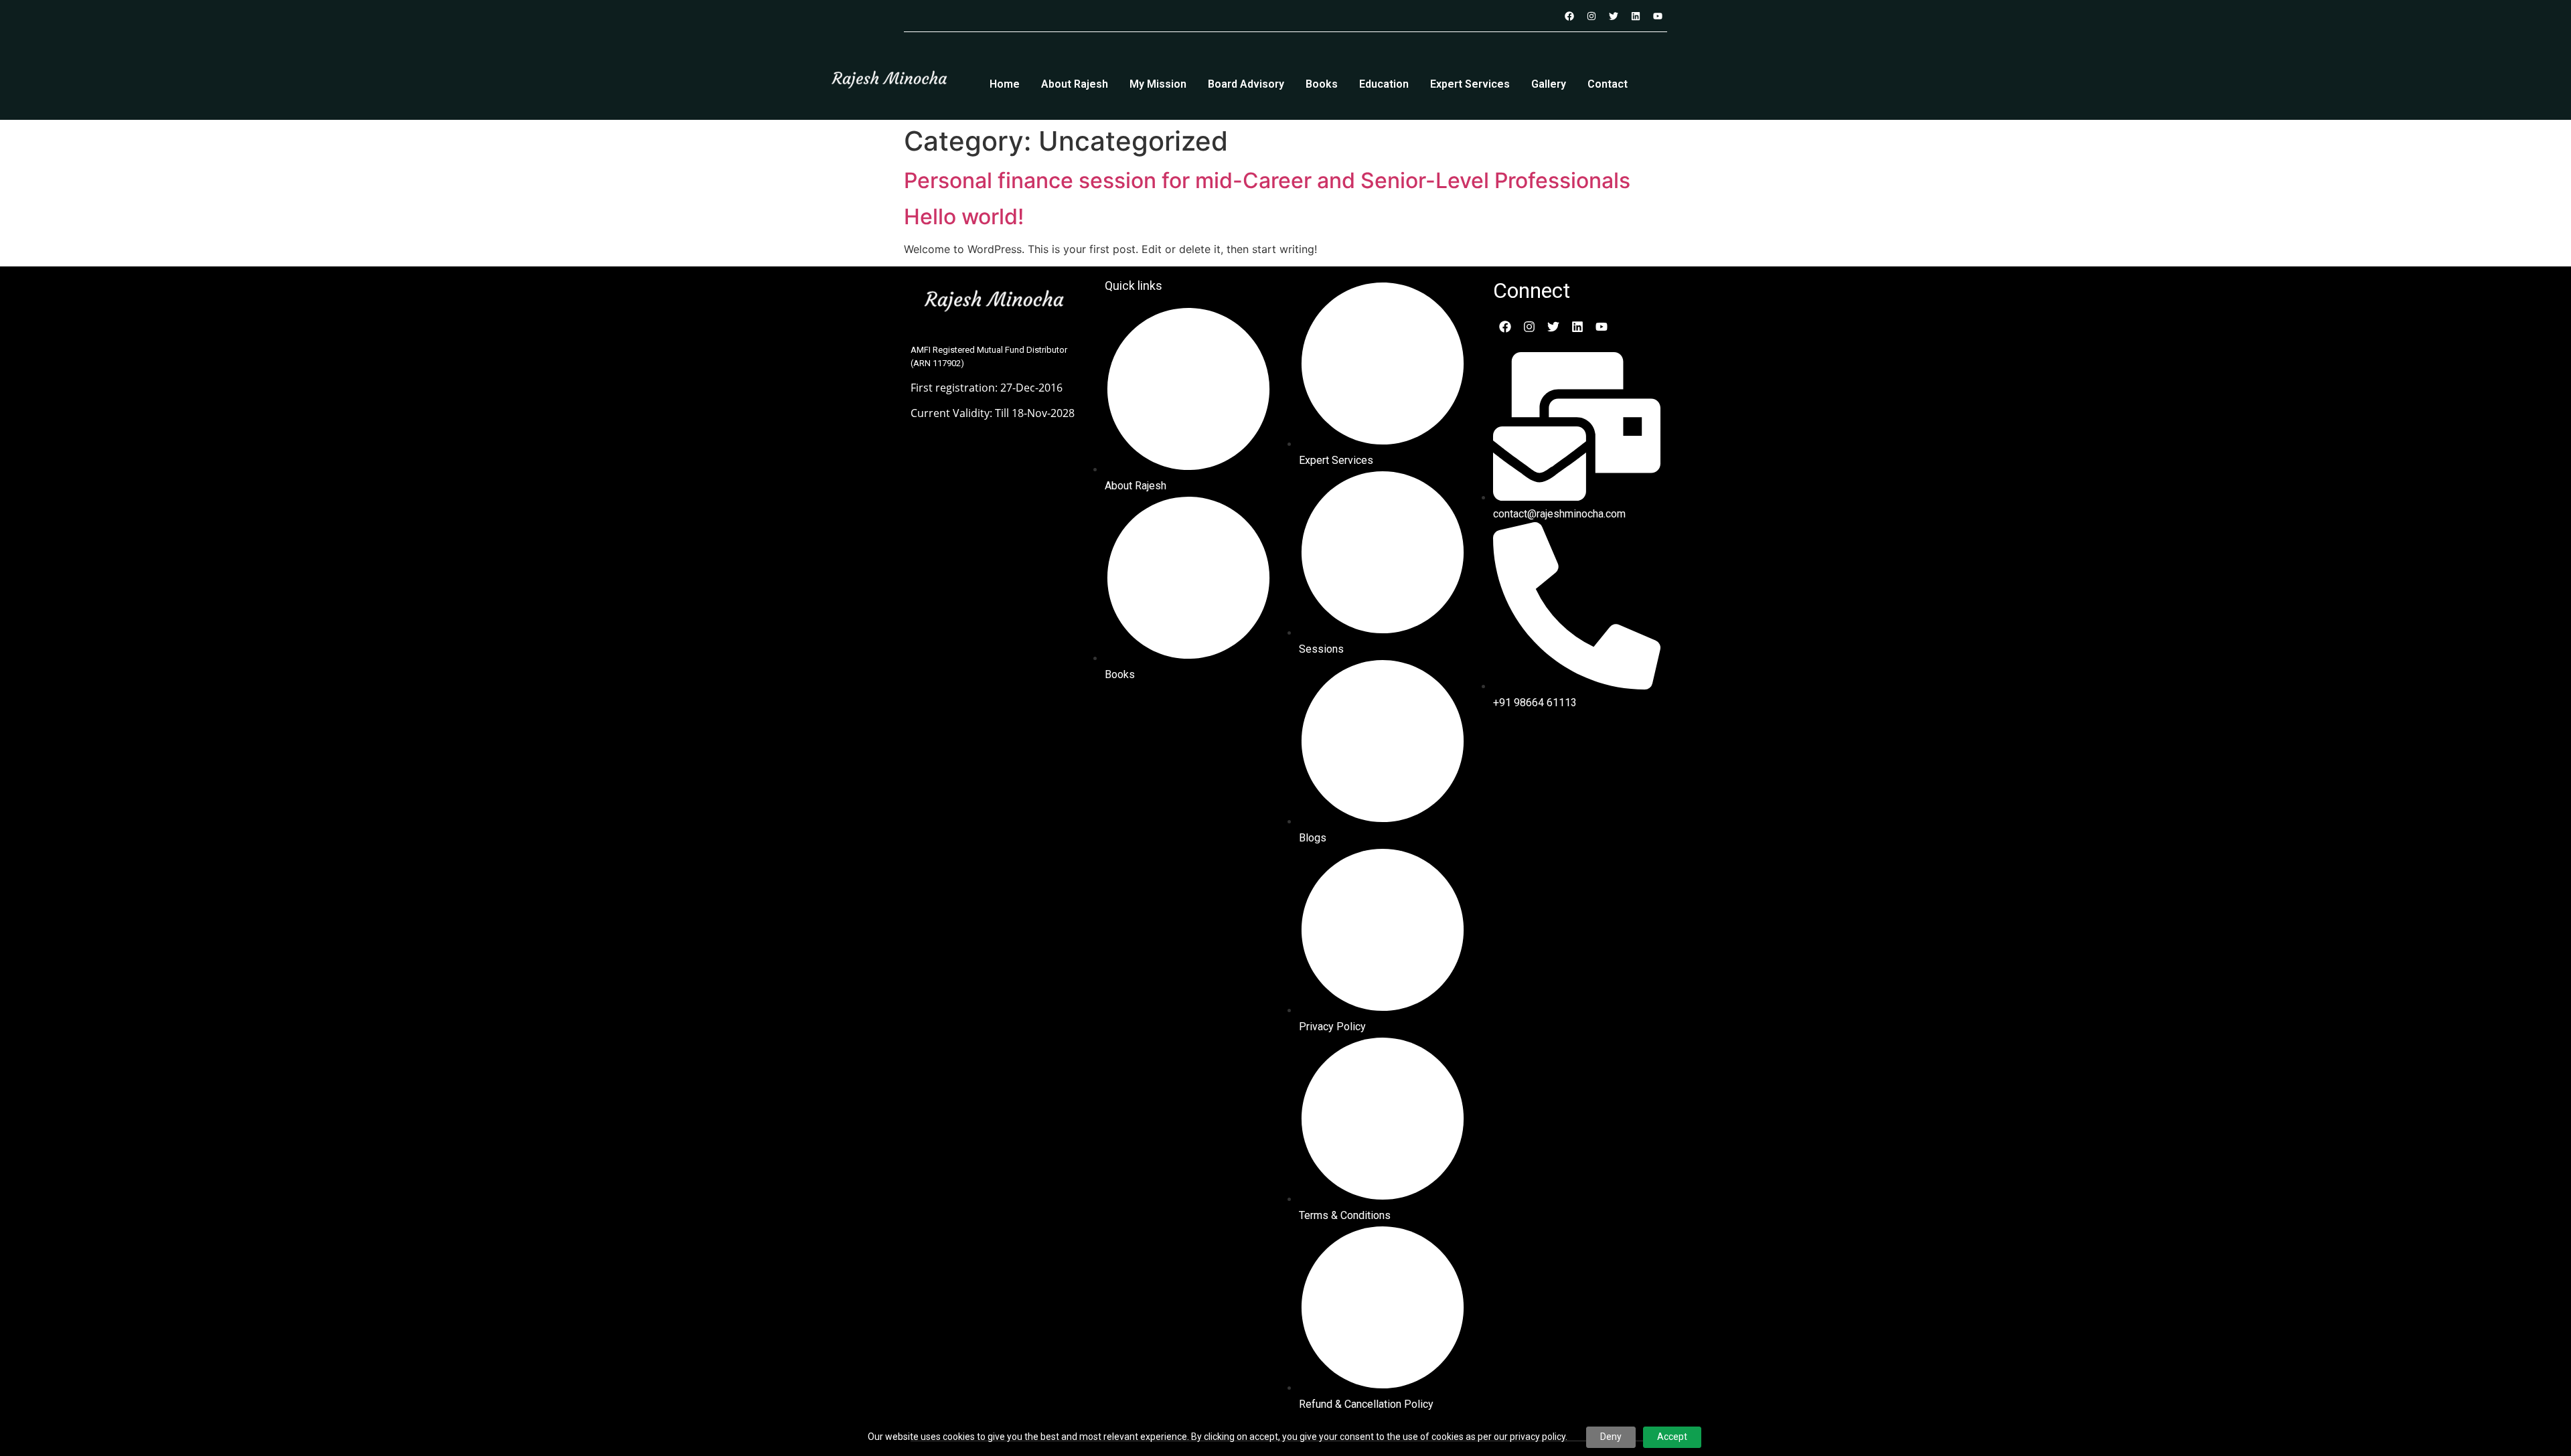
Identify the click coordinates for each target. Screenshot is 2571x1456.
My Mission (1158, 84)
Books (1322, 84)
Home (1005, 84)
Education (1384, 84)
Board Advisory (1246, 84)
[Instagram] (1591, 16)
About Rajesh (1075, 84)
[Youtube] (1658, 16)
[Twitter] (1614, 16)
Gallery (1549, 84)
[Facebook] (1569, 16)
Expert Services (1470, 84)
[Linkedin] (1636, 16)
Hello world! (964, 217)
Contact (1608, 84)
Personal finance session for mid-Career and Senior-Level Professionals (1267, 180)
